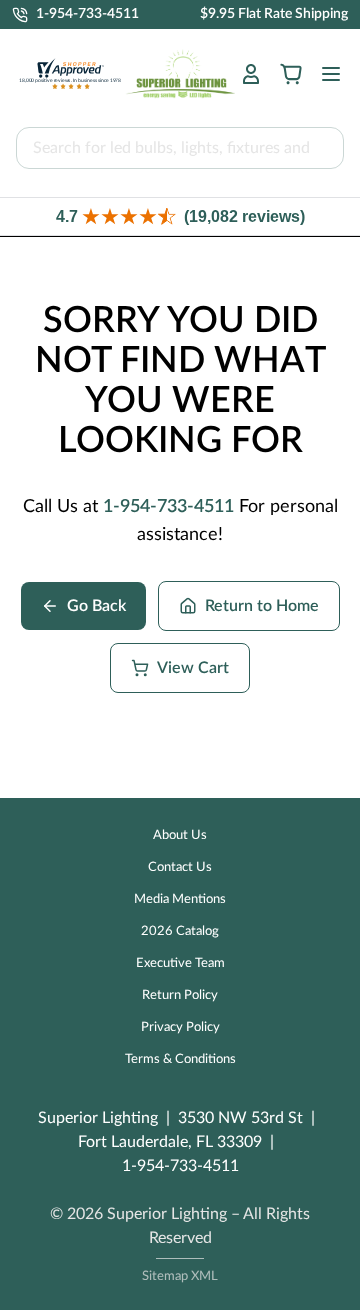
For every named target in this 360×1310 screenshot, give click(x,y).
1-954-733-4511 (168, 507)
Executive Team (180, 963)
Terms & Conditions (180, 1059)
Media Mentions (180, 899)
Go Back (96, 606)
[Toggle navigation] (325, 74)
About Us (180, 835)
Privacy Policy (180, 1027)
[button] (180, 216)
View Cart (193, 668)
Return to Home (262, 606)
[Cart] (291, 74)
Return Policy (180, 995)
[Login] (251, 74)
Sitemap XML (180, 1276)
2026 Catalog (180, 931)
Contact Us (180, 867)
